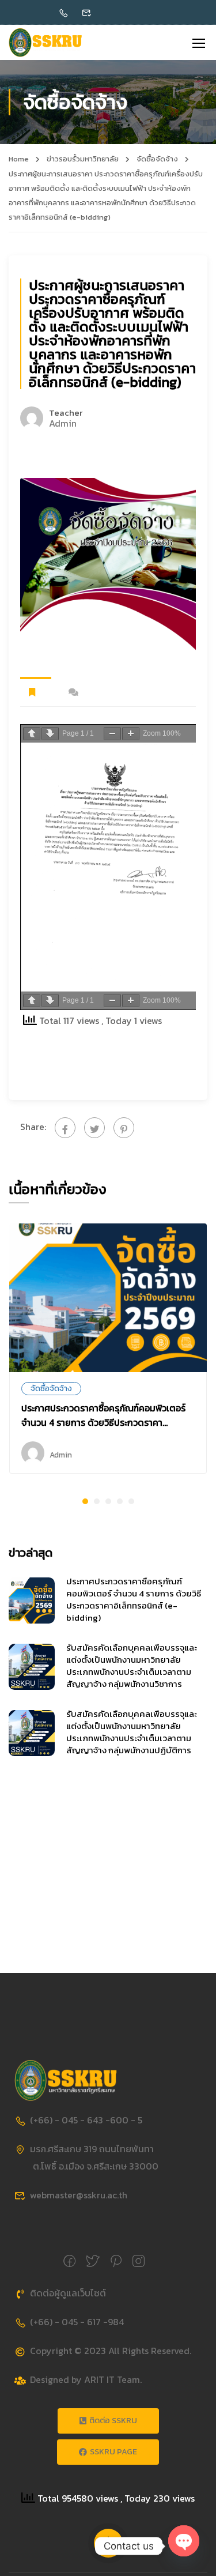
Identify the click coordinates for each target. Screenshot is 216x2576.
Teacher (66, 413)
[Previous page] (32, 734)
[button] (85, 1501)
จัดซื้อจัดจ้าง (157, 159)
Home (19, 159)
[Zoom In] (131, 734)
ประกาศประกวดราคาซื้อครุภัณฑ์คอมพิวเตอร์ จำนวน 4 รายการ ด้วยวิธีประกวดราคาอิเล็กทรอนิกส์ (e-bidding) (103, 1416)
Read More (108, 1298)
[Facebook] (65, 1128)
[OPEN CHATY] (184, 2540)
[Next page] (50, 734)
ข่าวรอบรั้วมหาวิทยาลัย (83, 159)
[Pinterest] (124, 1128)
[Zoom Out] (112, 734)
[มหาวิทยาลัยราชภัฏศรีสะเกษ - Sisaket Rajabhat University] (46, 42)
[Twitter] (94, 1128)
